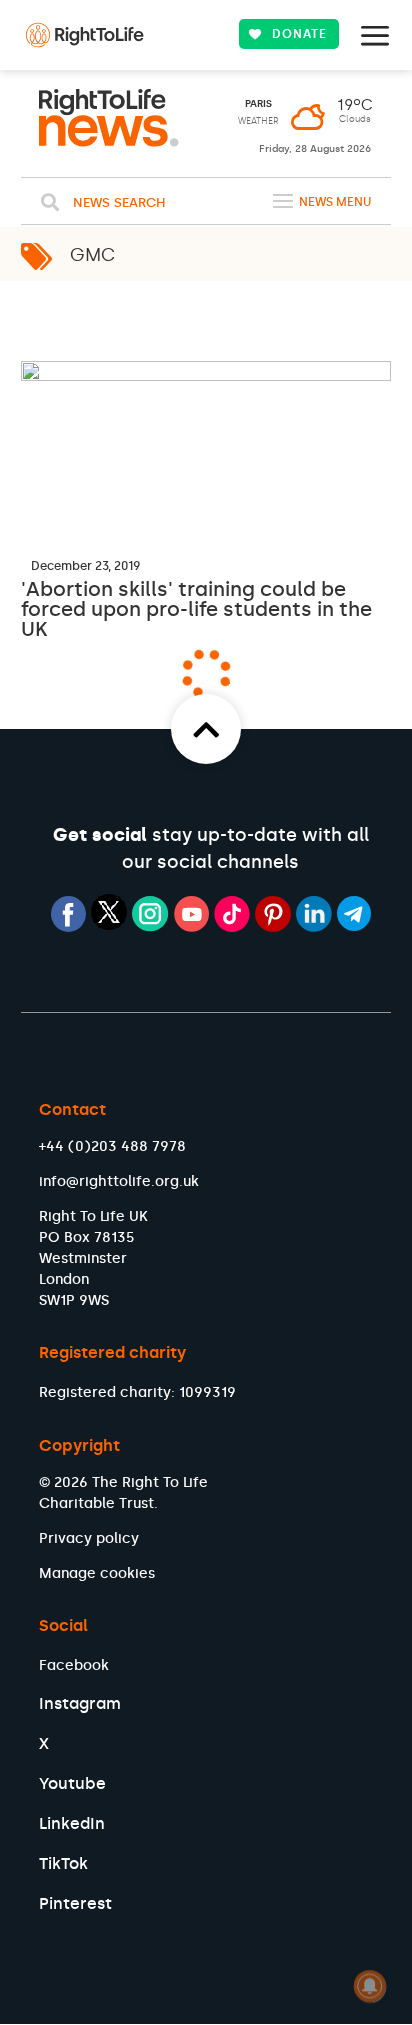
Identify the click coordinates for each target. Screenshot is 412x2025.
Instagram (80, 1703)
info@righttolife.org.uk (119, 1181)
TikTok (63, 1863)
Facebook (74, 1665)
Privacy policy (89, 1538)
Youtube (72, 1783)
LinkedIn (72, 1823)
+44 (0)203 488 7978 (112, 1146)
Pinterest (75, 1903)
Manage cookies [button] (97, 1573)
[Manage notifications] (370, 1986)
